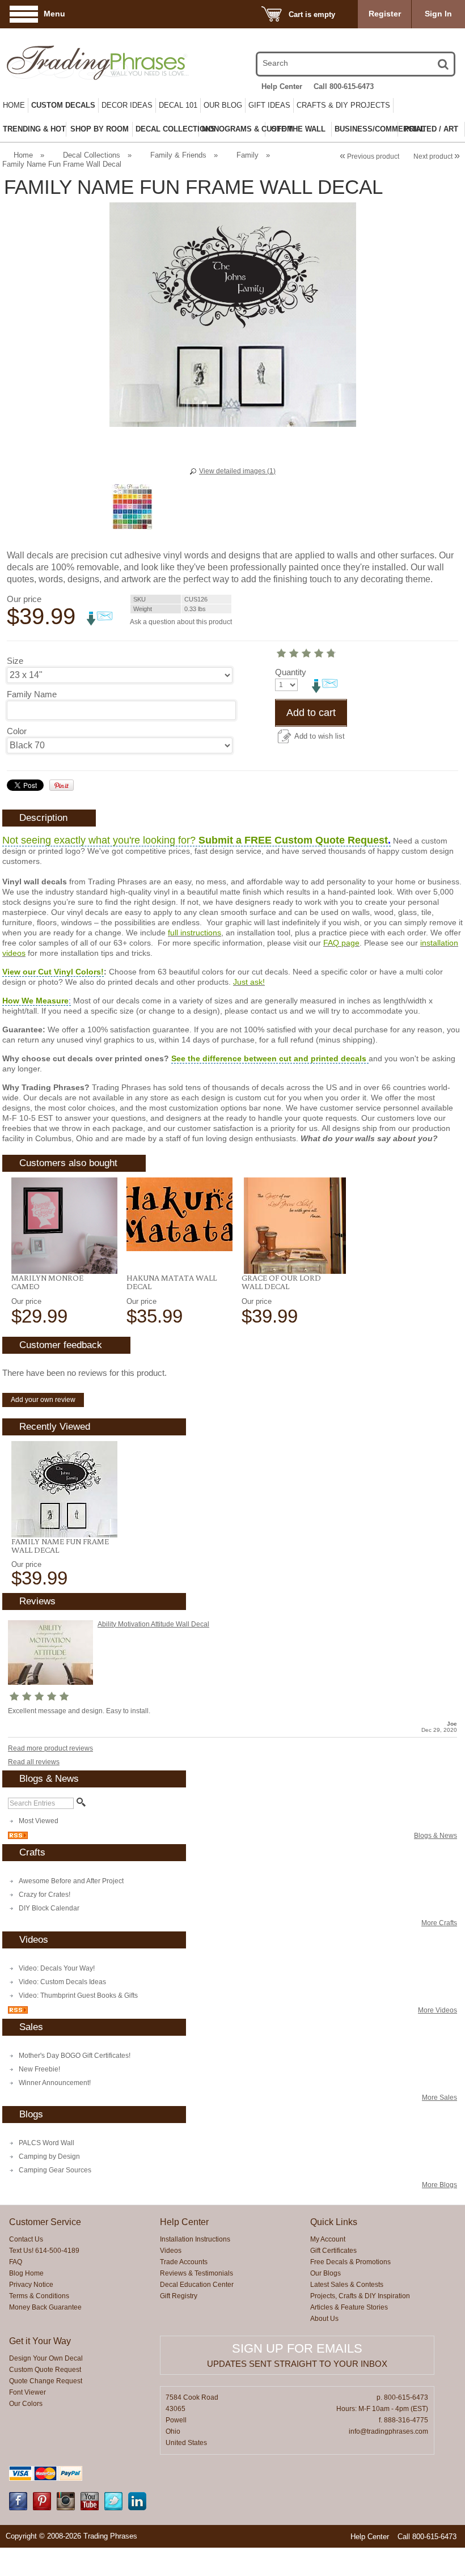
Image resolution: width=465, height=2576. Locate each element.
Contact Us (26, 2239)
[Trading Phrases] (73, 63)
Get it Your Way (40, 2341)
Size (15, 661)
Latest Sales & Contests (347, 2285)
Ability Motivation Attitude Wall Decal (153, 1624)
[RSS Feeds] (18, 1837)
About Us (324, 2319)
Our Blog (223, 105)
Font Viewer (28, 2392)
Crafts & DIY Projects (343, 105)
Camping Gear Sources (55, 2170)
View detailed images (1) (237, 471)
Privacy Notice (31, 2285)
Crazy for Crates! (45, 1895)
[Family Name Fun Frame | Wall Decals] (64, 1489)
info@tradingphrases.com (388, 2431)
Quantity (291, 672)
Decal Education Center (197, 2285)
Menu (54, 14)
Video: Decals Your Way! (57, 1968)
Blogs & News (436, 1836)
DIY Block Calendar (49, 1908)
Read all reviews (34, 1762)
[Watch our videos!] (90, 2508)
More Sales (439, 2098)
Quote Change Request (46, 2381)
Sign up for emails (297, 2348)
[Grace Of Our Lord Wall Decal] (295, 1226)
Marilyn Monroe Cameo (47, 1282)
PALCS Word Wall (46, 2143)
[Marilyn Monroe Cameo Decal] (64, 1226)
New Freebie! (39, 2069)
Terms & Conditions (39, 2296)
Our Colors (26, 2404)
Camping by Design (49, 2156)
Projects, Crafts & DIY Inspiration (360, 2296)
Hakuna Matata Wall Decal (172, 1282)
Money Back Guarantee (45, 2307)
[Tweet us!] (113, 2508)
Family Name (32, 694)
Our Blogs (325, 2273)
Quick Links (334, 2222)
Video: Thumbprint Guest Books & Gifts (78, 1995)
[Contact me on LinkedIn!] (137, 2508)
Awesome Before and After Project (71, 1881)
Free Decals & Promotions (350, 2262)
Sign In (438, 14)
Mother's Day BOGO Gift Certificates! (75, 2056)
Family (248, 155)
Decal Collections (92, 155)
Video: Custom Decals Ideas (62, 1982)
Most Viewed (39, 1821)
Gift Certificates (333, 2251)
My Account (328, 2239)
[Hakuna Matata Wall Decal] (179, 1214)
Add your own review (43, 1400)
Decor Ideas (127, 105)
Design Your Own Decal (46, 2358)
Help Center (282, 86)
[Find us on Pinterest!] (42, 2508)
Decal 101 (178, 105)
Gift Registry (179, 2296)
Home (14, 105)
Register (385, 14)
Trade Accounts (184, 2262)
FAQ (16, 2262)
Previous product (369, 156)
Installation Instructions (195, 2239)
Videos (171, 2251)
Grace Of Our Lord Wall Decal (281, 1282)
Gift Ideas (269, 105)
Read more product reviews (50, 1748)
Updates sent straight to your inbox (297, 2364)
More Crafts (439, 1923)
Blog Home (26, 2273)
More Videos (437, 2010)
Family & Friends (178, 155)
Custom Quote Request (45, 2370)
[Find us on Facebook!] (18, 2508)
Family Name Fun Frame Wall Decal (60, 1546)
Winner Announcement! (55, 2083)
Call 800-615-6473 (344, 86)
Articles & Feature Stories (349, 2307)
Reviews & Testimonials (196, 2273)
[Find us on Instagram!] (66, 2508)
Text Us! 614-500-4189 (44, 2251)
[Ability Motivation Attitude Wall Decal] (50, 1683)
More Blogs (439, 2185)
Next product (437, 156)
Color (17, 731)
